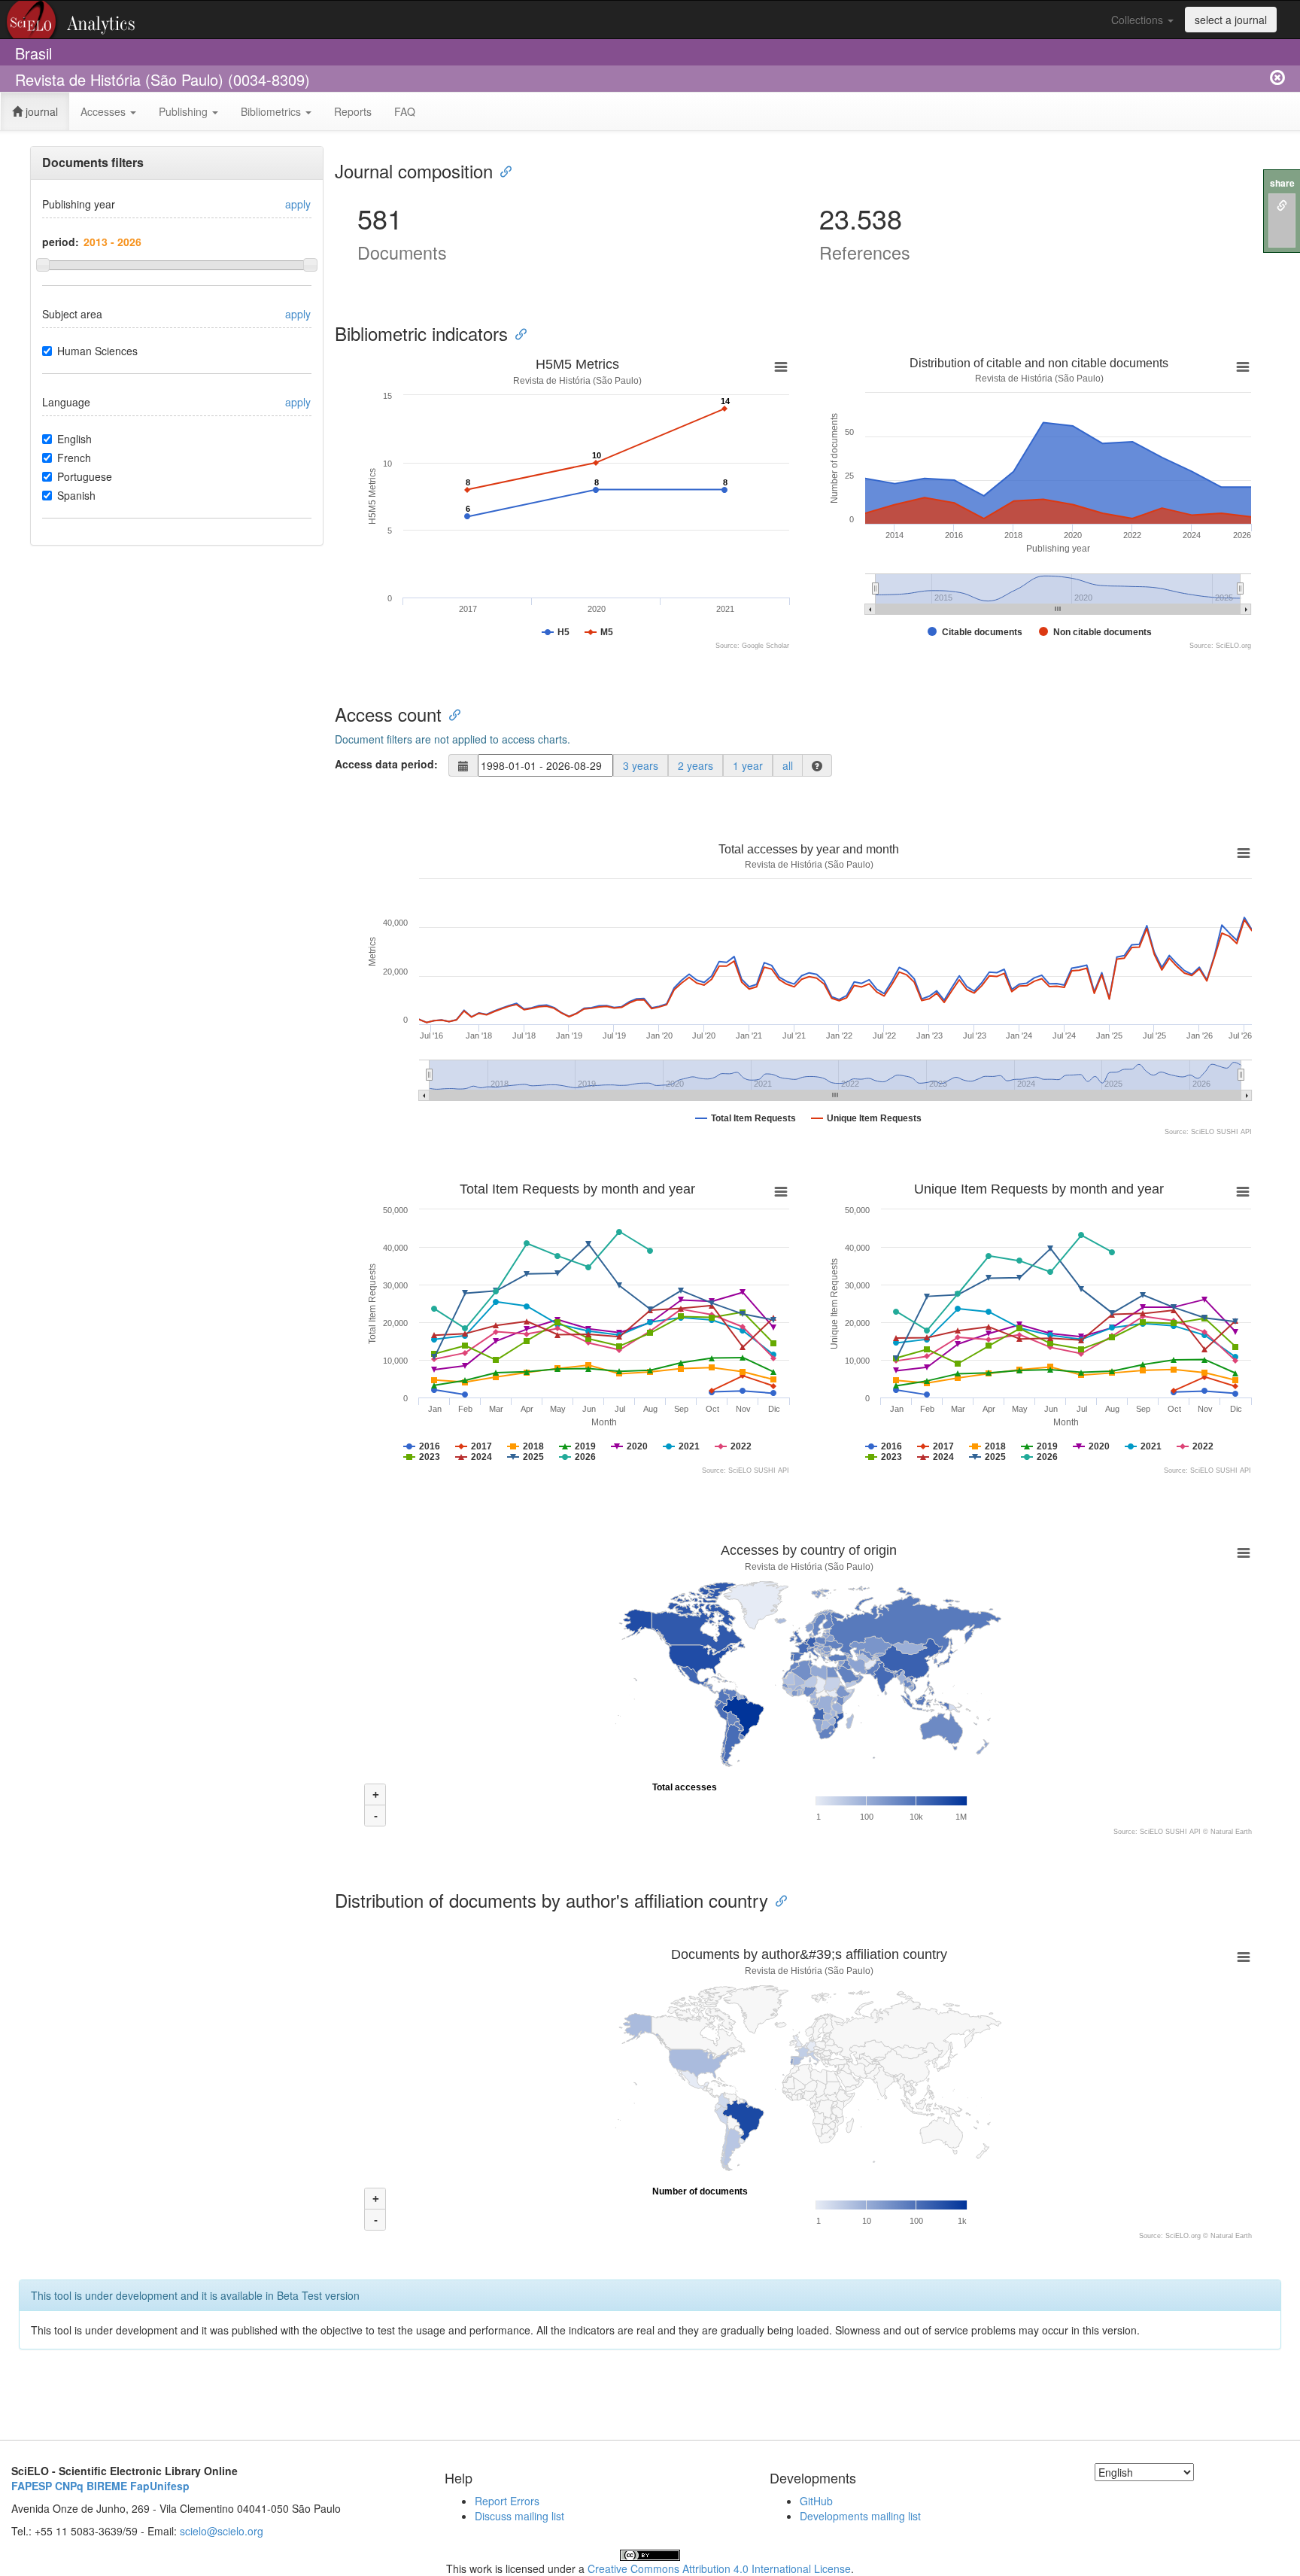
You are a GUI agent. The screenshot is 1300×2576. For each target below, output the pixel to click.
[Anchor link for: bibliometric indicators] (517, 333)
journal (40, 111)
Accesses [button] (105, 111)
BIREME (107, 2486)
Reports (353, 111)
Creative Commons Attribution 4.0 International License (719, 2568)
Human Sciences (97, 351)
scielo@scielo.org (222, 2531)
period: (61, 242)
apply (298, 204)
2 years (696, 765)
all (788, 765)
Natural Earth (1231, 1832)
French (74, 458)
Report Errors (507, 2501)
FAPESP (32, 2486)
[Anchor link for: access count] (451, 714)
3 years (641, 765)
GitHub (816, 2501)
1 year (748, 765)
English (74, 439)
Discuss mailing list (519, 2516)
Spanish (76, 495)
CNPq (69, 2486)
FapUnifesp (160, 2486)
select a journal (1231, 20)
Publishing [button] (185, 111)
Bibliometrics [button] (272, 111)
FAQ (405, 111)
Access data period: (386, 764)
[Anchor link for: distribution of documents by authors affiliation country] (777, 1900)
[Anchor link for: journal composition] (502, 170)
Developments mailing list (860, 2516)
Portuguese (85, 476)
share (1282, 183)
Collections (1139, 20)
